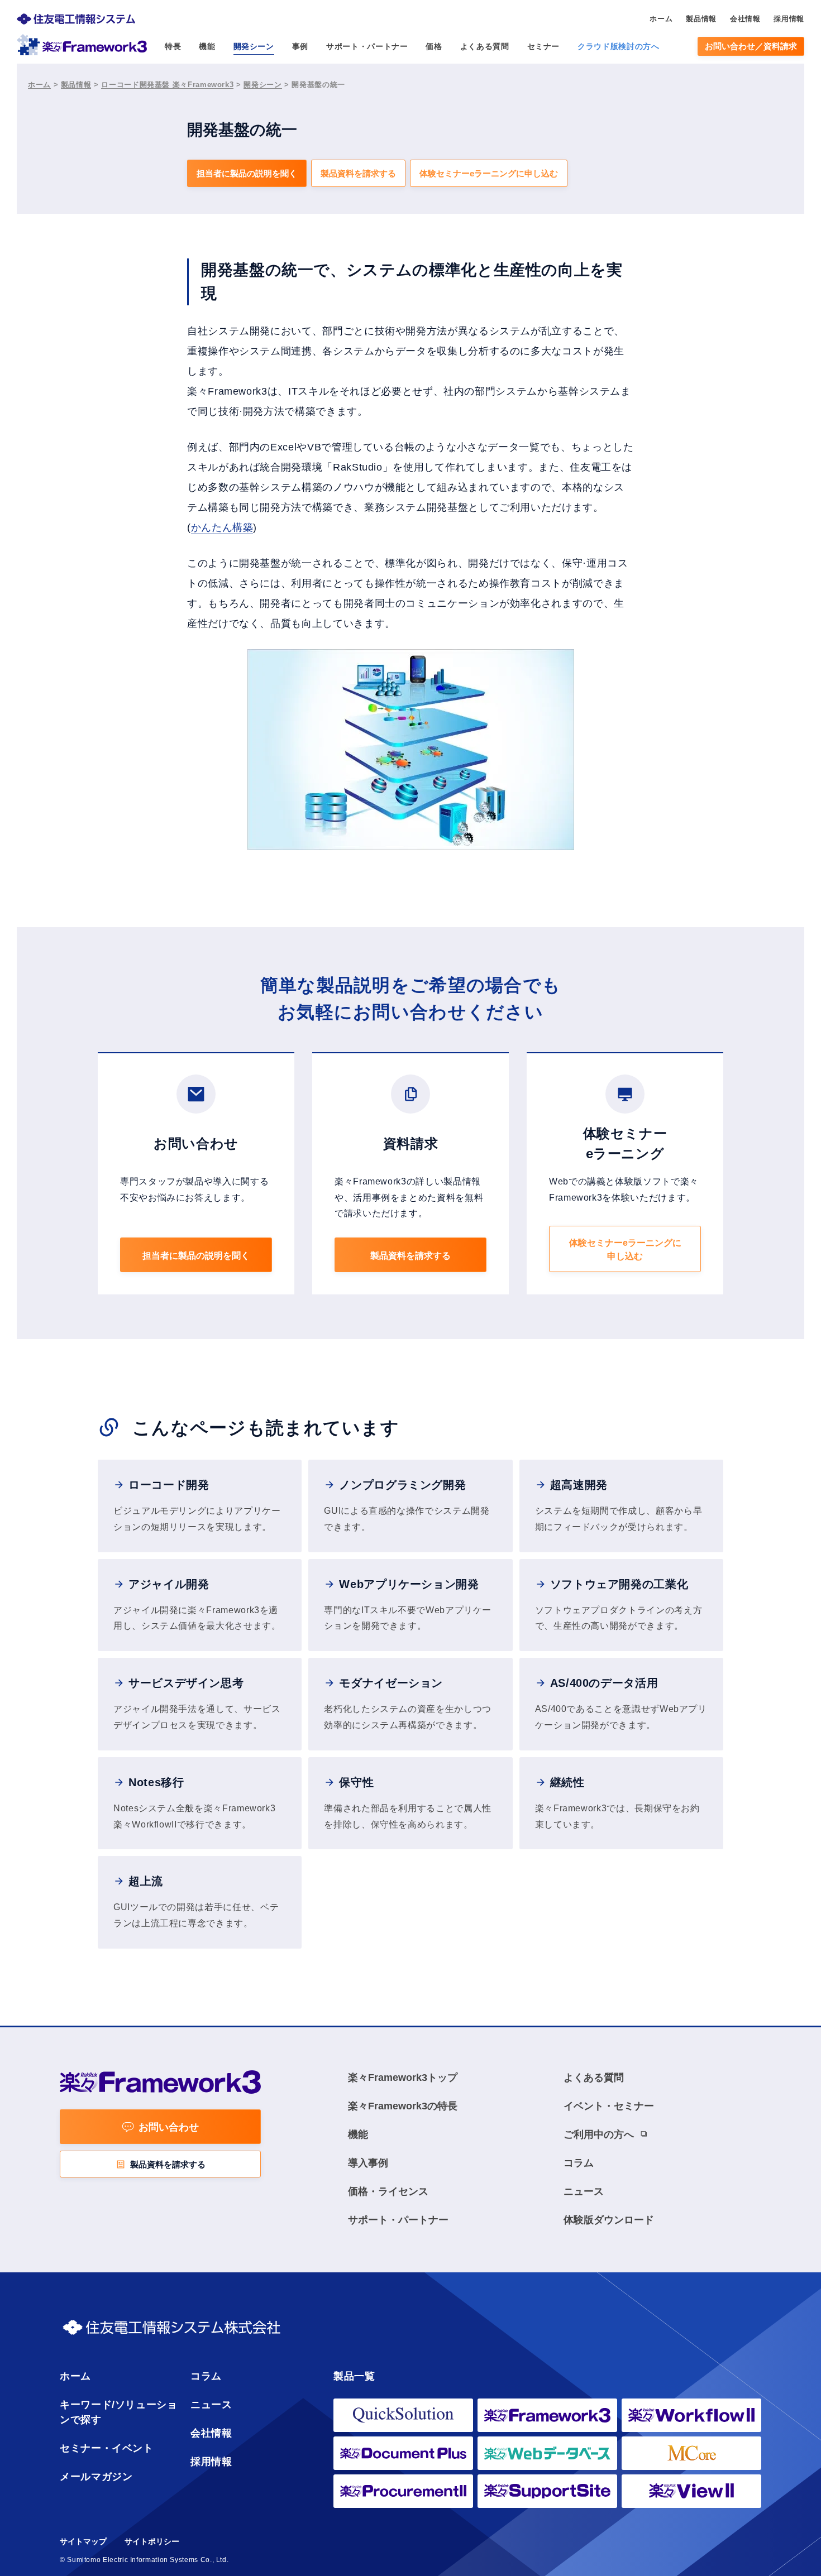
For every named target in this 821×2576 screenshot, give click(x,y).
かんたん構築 (222, 527)
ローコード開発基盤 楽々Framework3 (167, 85)
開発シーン (262, 85)
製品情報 (76, 85)
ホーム (39, 85)
